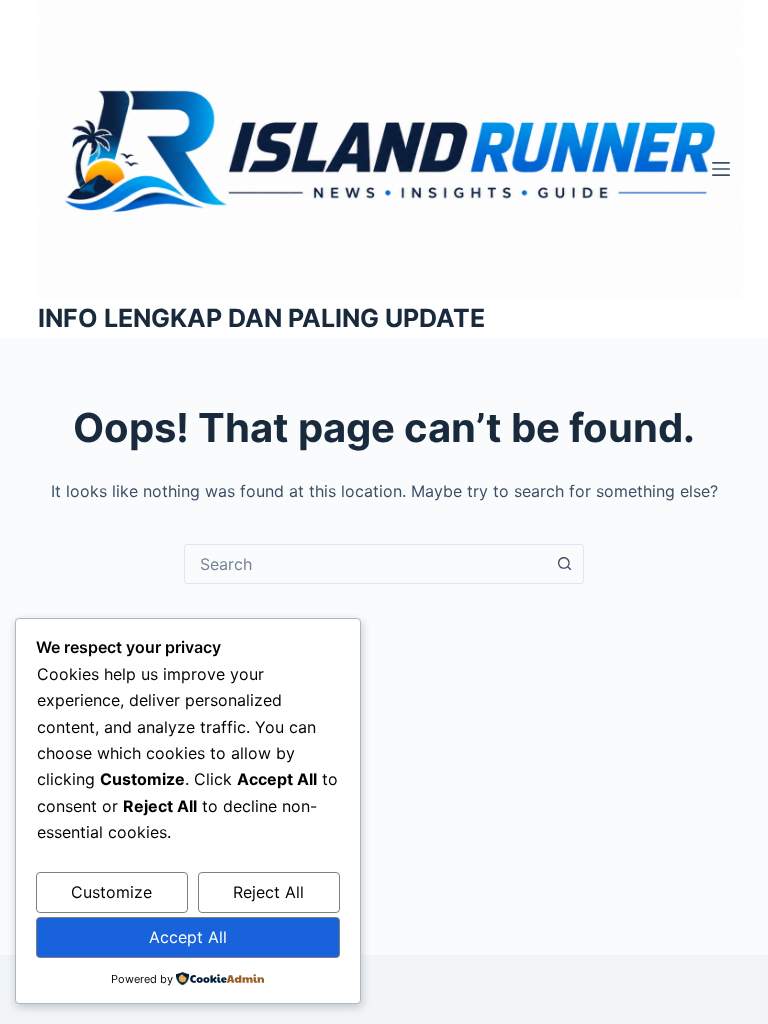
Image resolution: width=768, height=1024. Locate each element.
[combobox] (365, 564)
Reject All (268, 892)
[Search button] (564, 564)
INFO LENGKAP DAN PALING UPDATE (261, 318)
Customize (111, 892)
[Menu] (721, 169)
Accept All (188, 937)
